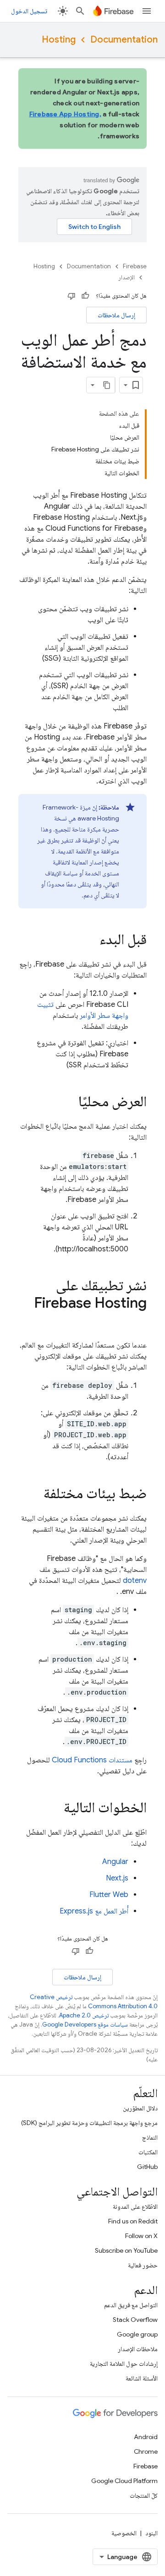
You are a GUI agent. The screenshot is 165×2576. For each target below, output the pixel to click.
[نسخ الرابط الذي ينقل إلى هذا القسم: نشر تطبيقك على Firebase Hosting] (137, 1321)
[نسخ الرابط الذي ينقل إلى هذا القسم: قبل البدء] (90, 940)
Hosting (59, 40)
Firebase (135, 266)
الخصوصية (124, 2533)
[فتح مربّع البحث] (80, 11)
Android (146, 2437)
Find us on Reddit (133, 2221)
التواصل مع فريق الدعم (131, 2305)
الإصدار (126, 277)
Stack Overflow (135, 2320)
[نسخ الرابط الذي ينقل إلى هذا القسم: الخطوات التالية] (55, 1809)
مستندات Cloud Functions (92, 1760)
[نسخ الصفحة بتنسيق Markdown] (107, 385)
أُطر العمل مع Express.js (94, 1911)
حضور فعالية (143, 2265)
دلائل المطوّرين (140, 2108)
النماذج (150, 2137)
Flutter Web (109, 1895)
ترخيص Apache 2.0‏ (84, 2015)
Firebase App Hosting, (65, 114)
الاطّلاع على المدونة (135, 2206)
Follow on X (141, 2236)
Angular (115, 1862)
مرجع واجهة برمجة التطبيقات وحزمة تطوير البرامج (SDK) (89, 2123)
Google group (137, 2334)
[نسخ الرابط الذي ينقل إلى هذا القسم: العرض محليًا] (69, 1103)
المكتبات (148, 2152)
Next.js (117, 1878)
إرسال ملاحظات (116, 315)
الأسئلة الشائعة (142, 2378)
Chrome (146, 2451)
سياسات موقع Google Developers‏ (85, 2024)
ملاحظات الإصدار (138, 2349)
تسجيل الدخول (29, 11)
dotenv (135, 1581)
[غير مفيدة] (71, 296)
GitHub (147, 2167)
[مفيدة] (85, 296)
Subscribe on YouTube (126, 2250)
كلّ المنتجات (144, 2495)
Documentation (124, 40)
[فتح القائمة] (147, 11)
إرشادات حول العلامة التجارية (124, 2364)
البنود (151, 2533)
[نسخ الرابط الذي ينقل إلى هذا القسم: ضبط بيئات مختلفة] (34, 1495)
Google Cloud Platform (124, 2481)
